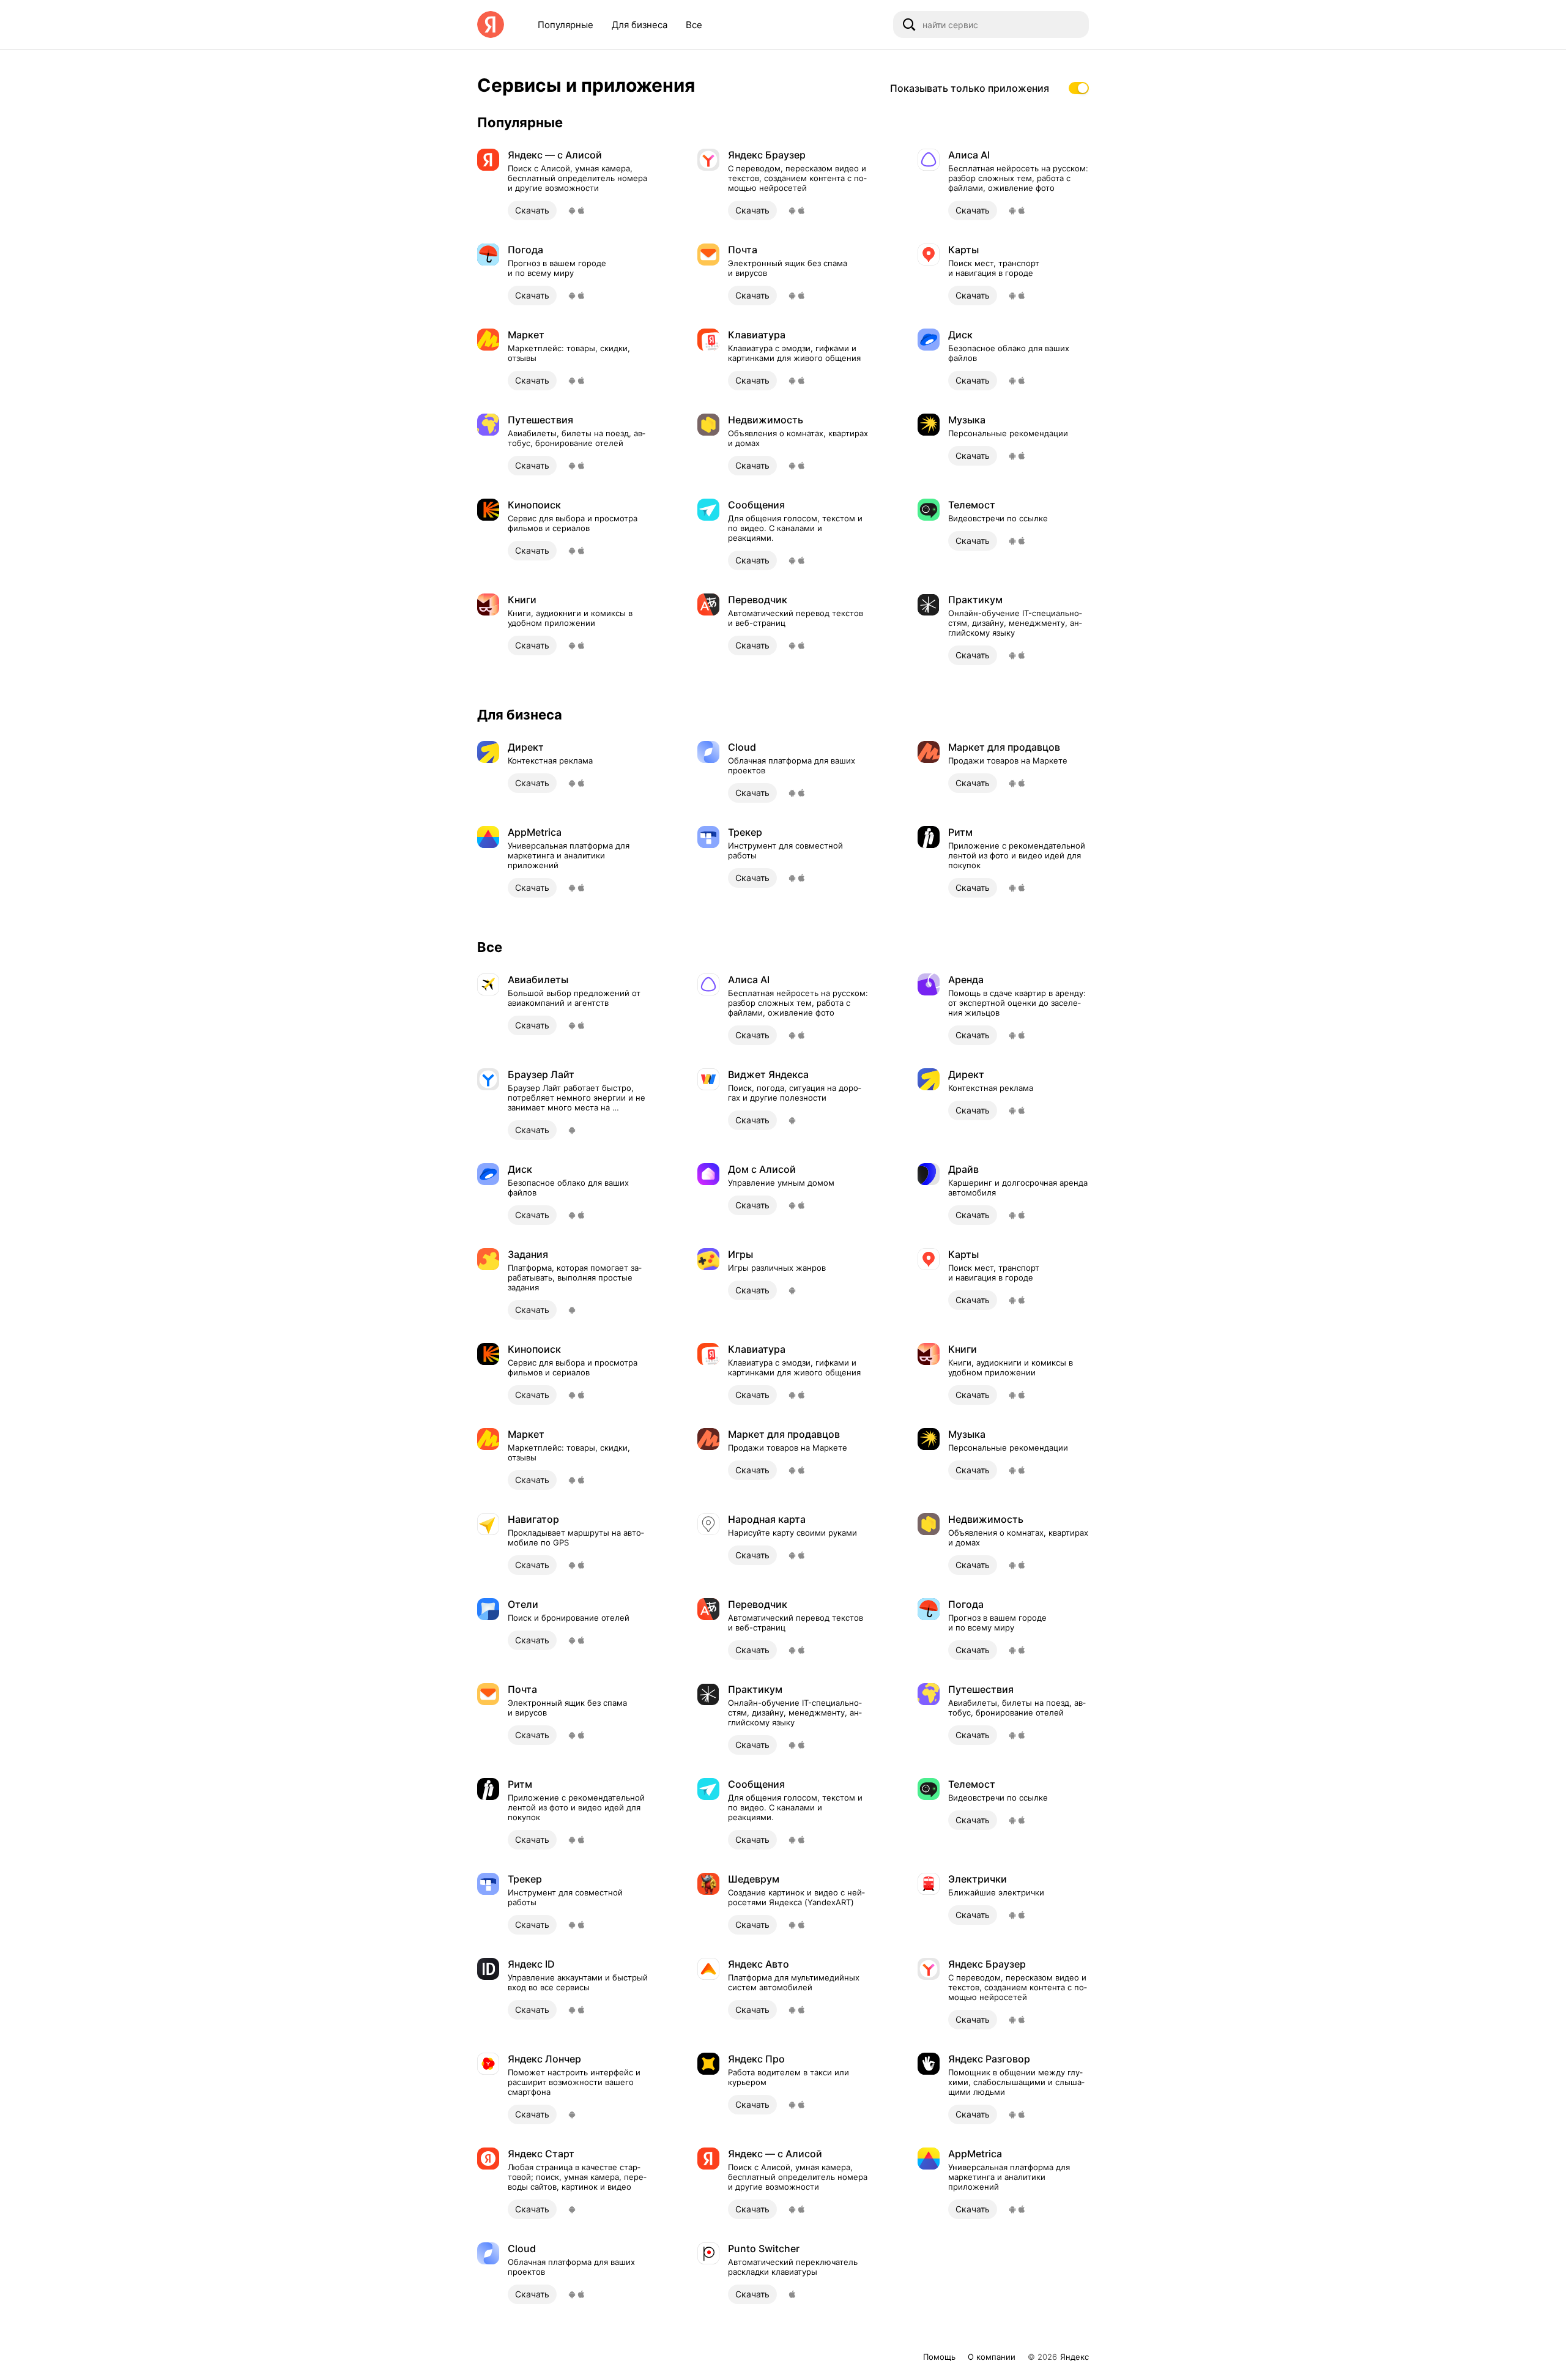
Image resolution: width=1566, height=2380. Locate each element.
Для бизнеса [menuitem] (640, 25)
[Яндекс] (491, 24)
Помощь (939, 2357)
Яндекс (1074, 2357)
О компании (992, 2357)
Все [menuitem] (694, 25)
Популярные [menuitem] (566, 25)
